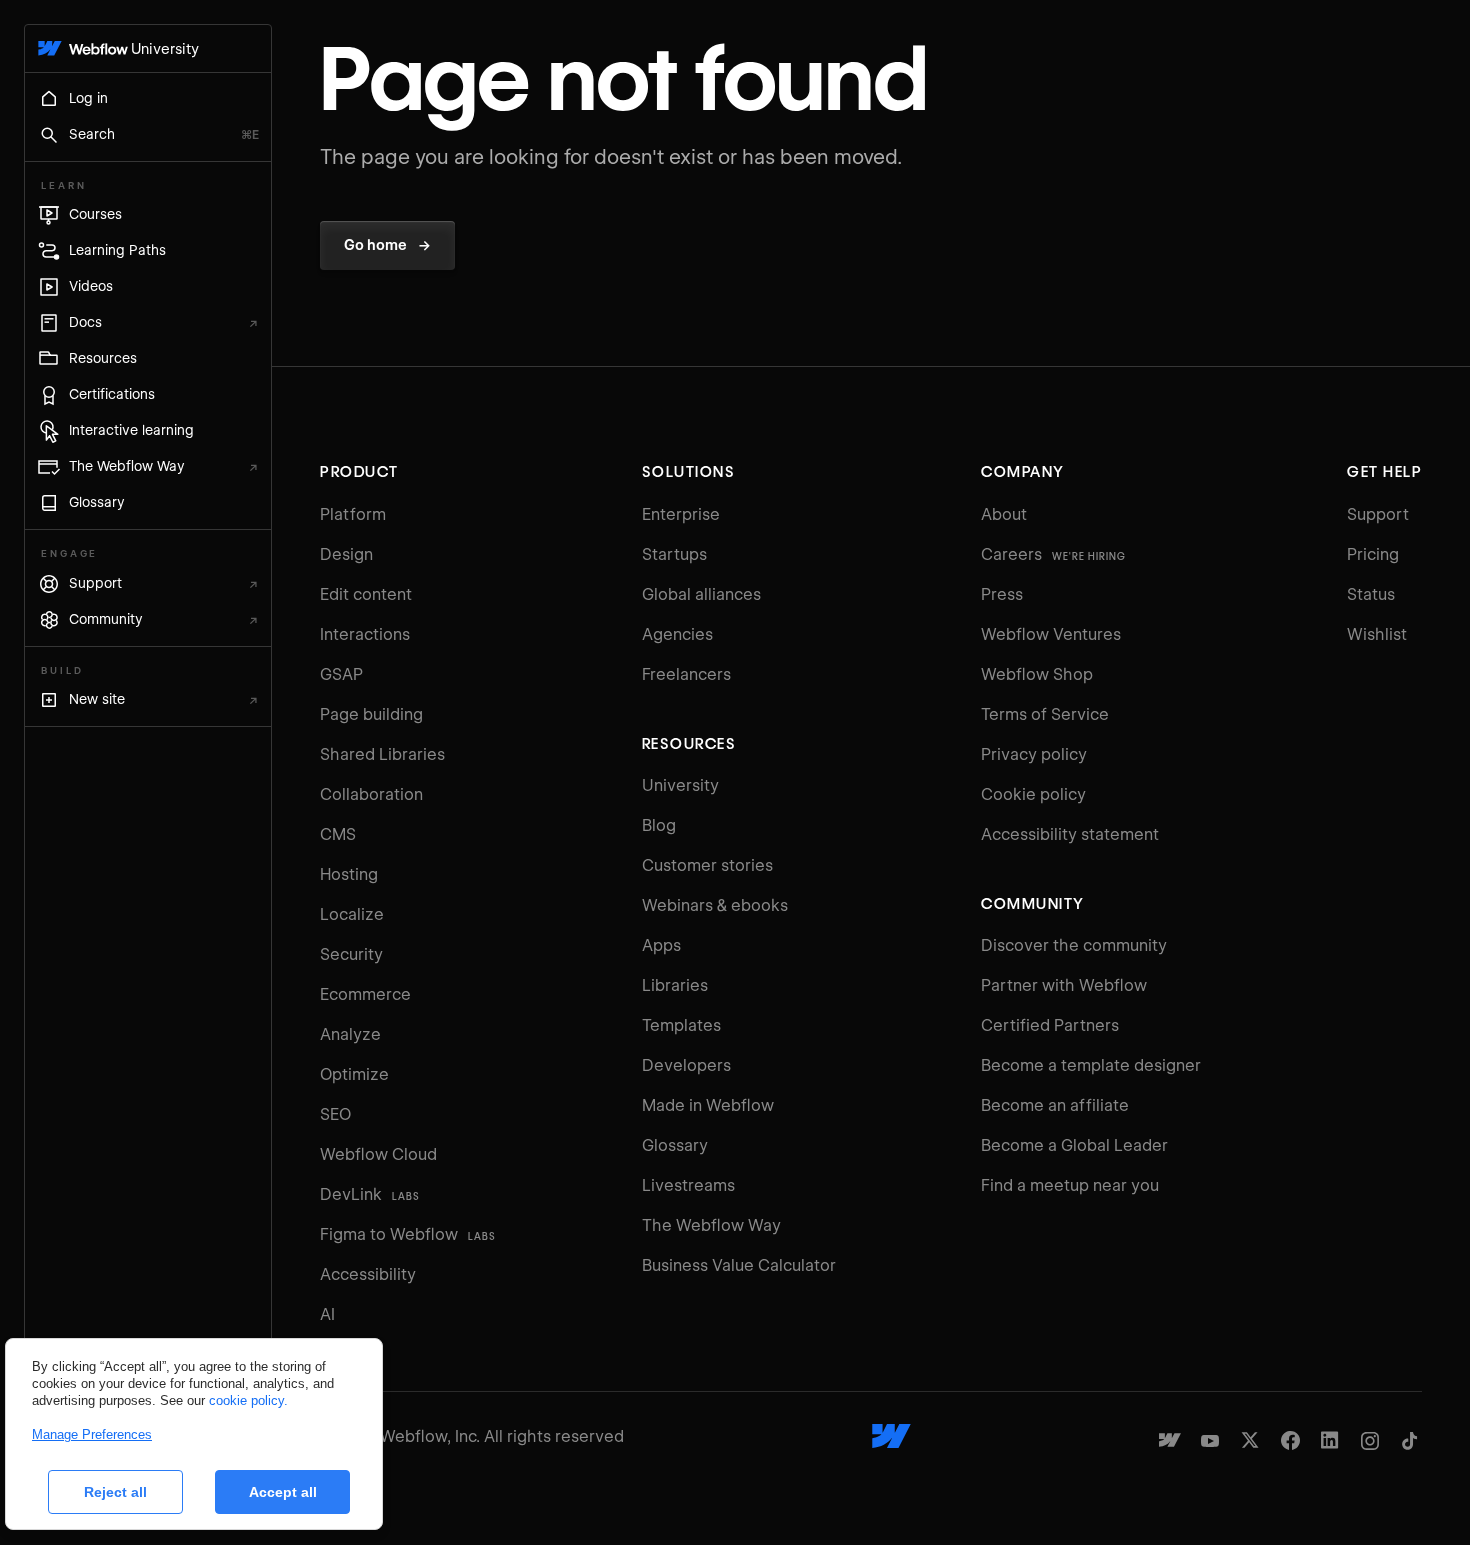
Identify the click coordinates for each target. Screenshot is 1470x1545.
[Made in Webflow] (1170, 1440)
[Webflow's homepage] (891, 1436)
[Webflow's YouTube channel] (1210, 1440)
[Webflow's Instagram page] (1370, 1440)
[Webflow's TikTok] (1410, 1440)
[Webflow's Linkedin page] (1330, 1440)
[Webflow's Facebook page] (1290, 1440)
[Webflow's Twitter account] (1250, 1440)
